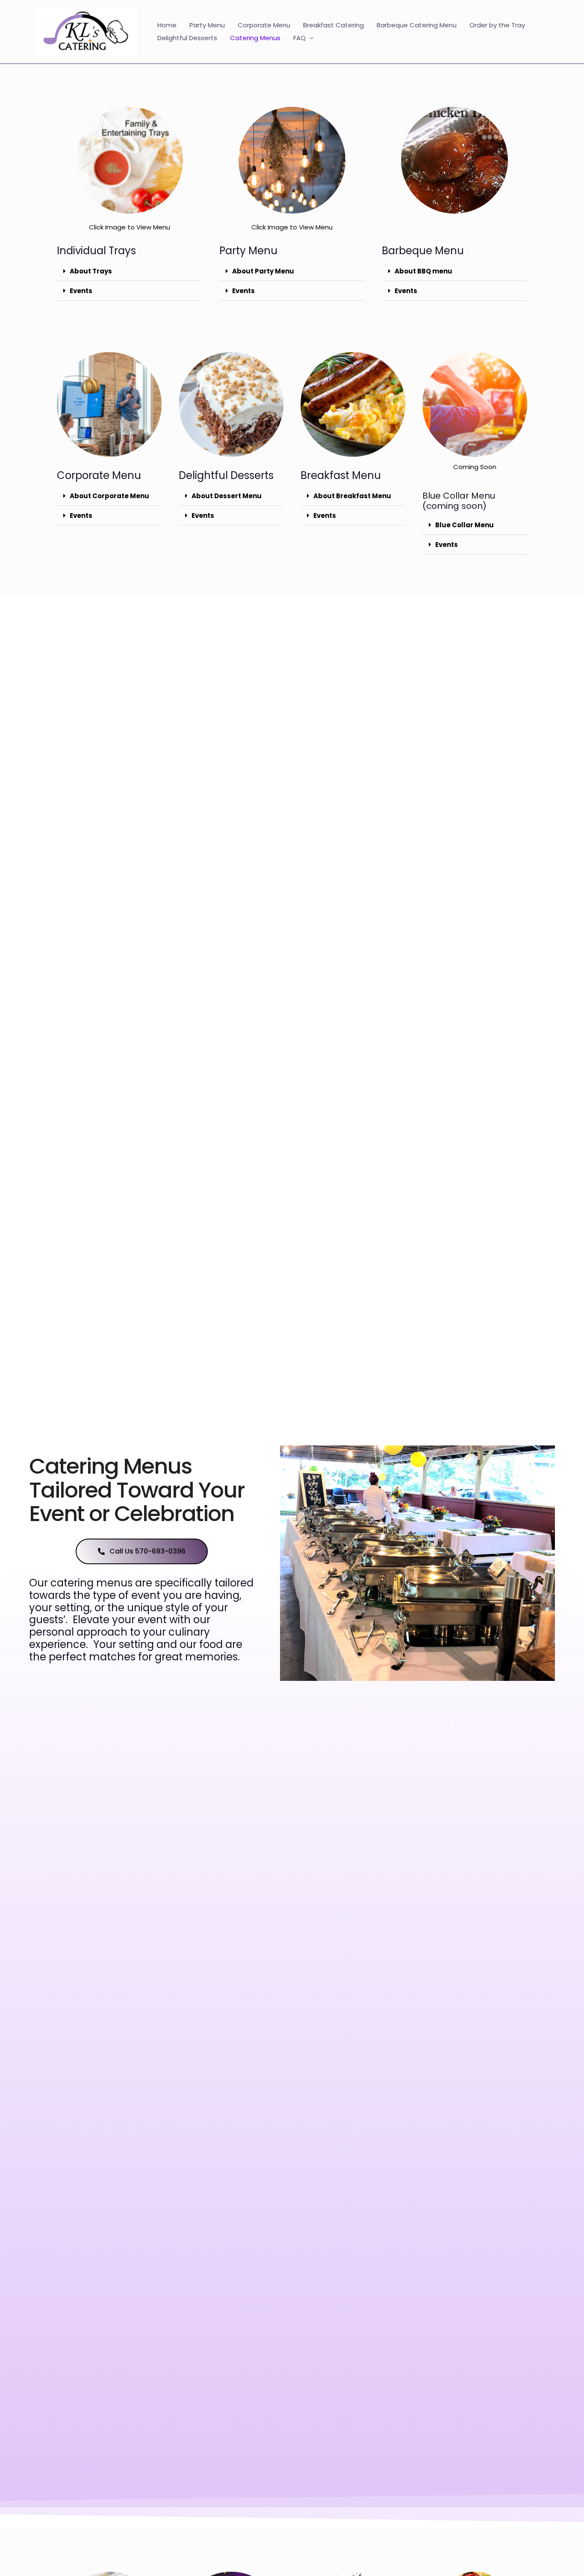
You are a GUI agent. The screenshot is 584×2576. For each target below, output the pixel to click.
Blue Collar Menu (465, 525)
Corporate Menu (264, 25)
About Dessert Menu (227, 496)
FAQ (299, 38)
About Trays (91, 271)
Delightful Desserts (187, 38)
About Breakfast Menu (352, 496)
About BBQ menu (423, 271)
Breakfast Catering (333, 25)
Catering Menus (255, 38)
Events (81, 291)
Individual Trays (96, 251)
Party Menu (207, 25)
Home (167, 25)
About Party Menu (263, 271)
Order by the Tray (497, 25)
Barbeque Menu (423, 251)
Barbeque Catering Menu (417, 25)
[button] (130, 271)
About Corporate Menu (109, 496)
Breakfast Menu (341, 475)
